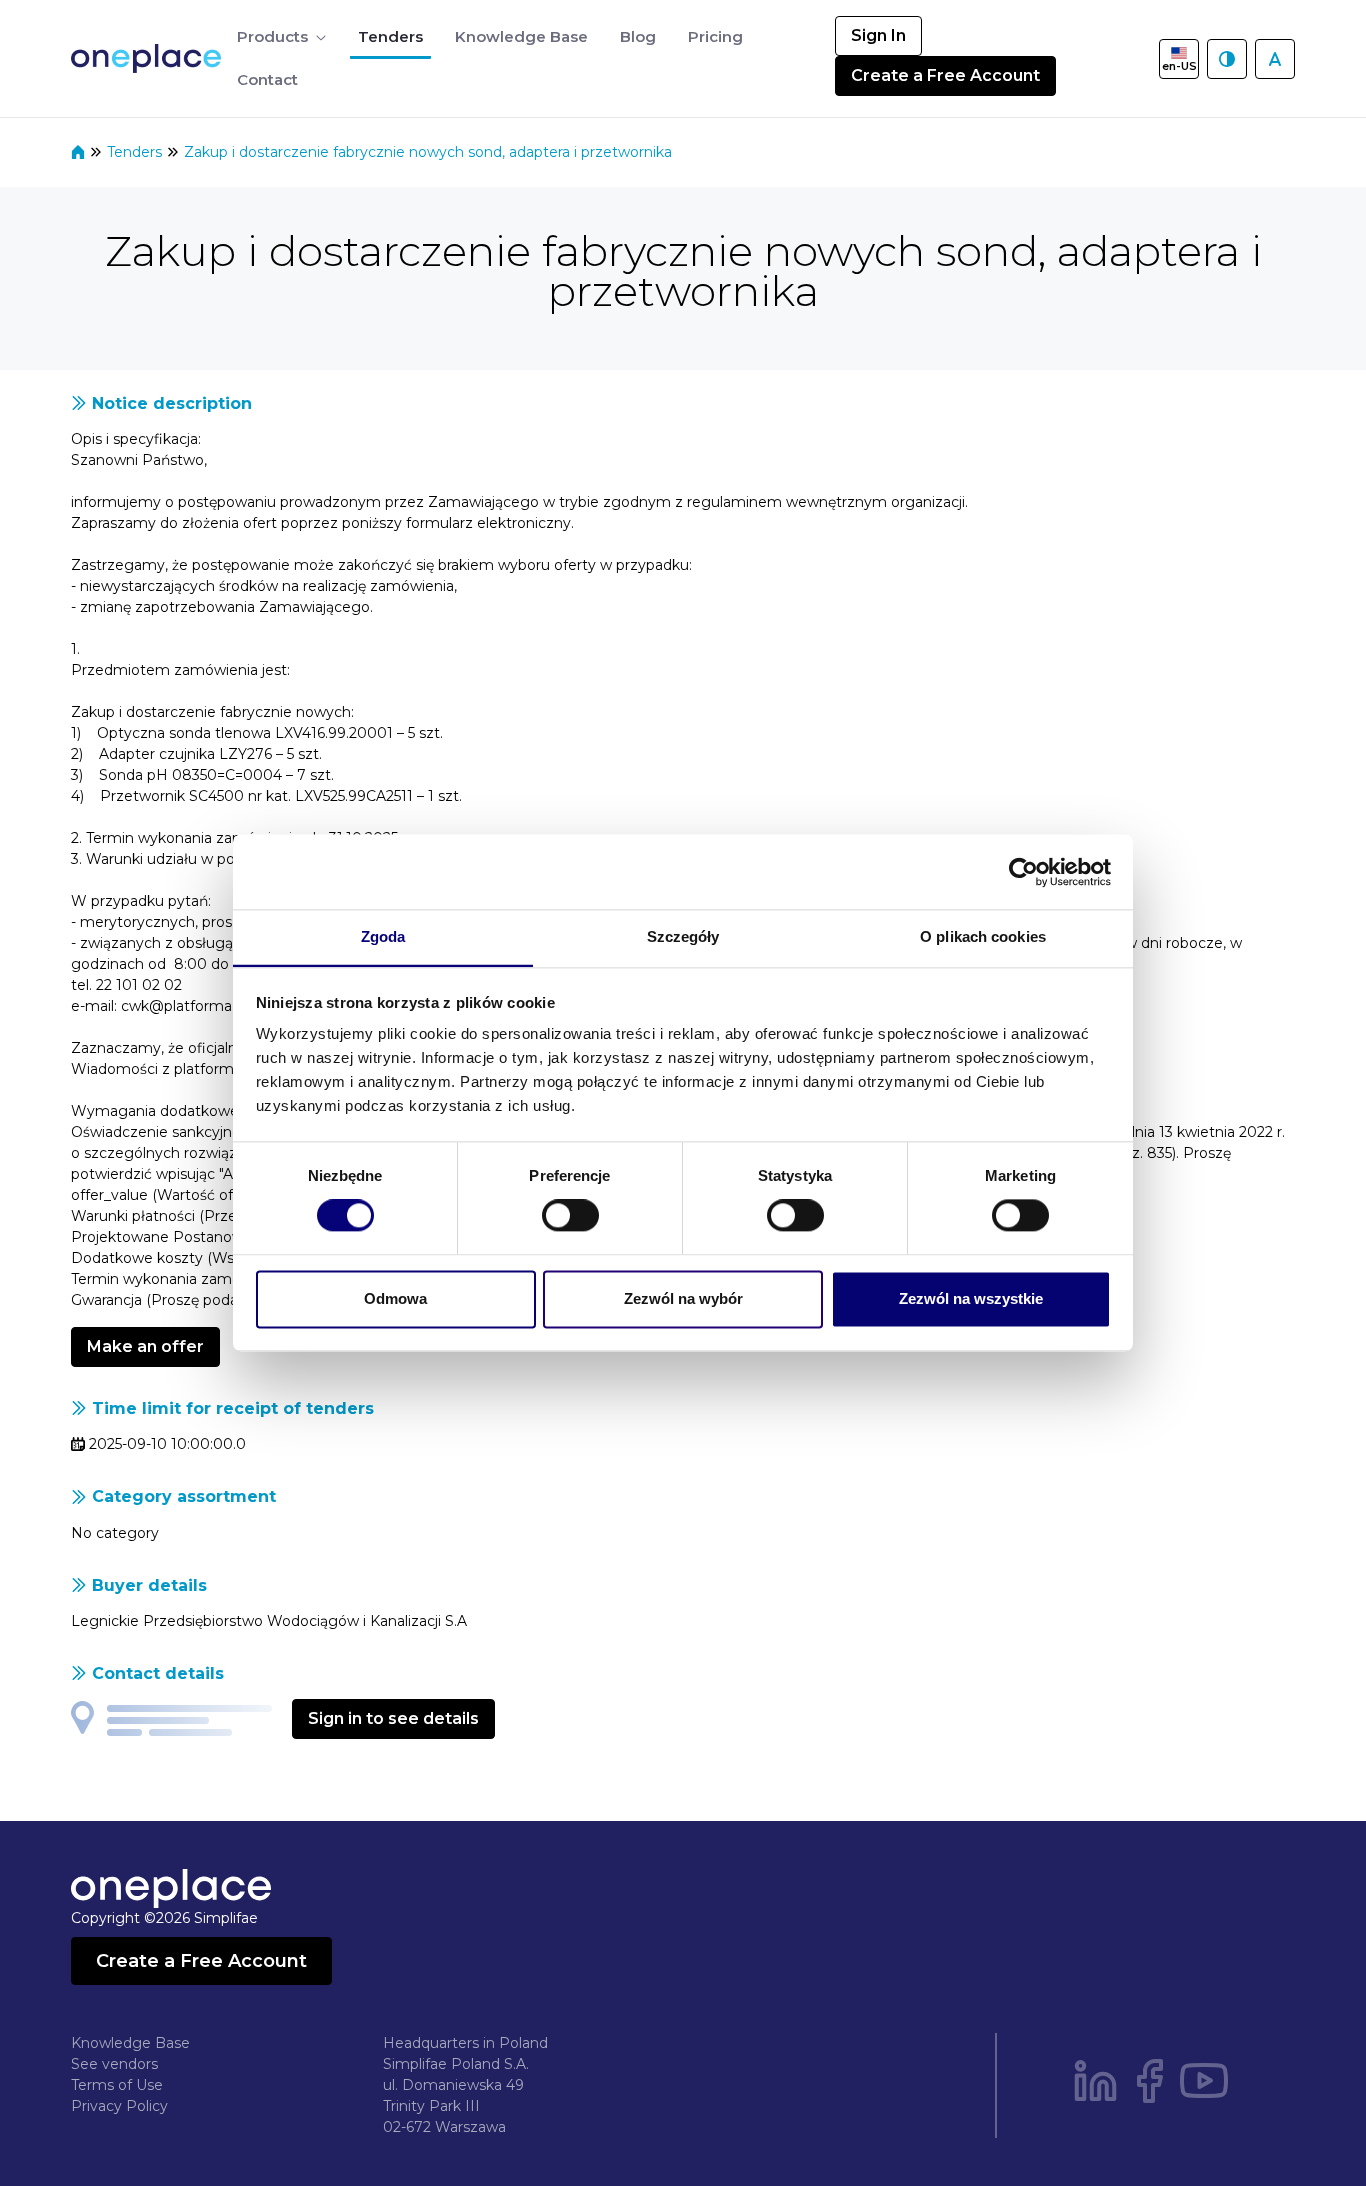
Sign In (878, 35)
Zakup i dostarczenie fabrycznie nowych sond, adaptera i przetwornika (428, 152)
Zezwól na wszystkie (971, 1298)
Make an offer (145, 1346)
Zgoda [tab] (383, 936)
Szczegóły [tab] (683, 936)
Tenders (136, 152)
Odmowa (395, 1298)
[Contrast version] (1227, 59)
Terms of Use (117, 2085)
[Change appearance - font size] (1275, 59)
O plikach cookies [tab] (983, 936)
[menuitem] (281, 37)
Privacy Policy (119, 2106)
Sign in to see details (393, 1718)
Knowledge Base (130, 2043)
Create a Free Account (945, 75)
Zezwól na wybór (683, 1298)
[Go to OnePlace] (150, 58)
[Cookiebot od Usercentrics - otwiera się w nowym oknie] (1023, 872)
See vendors (114, 2064)
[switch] (570, 1216)
